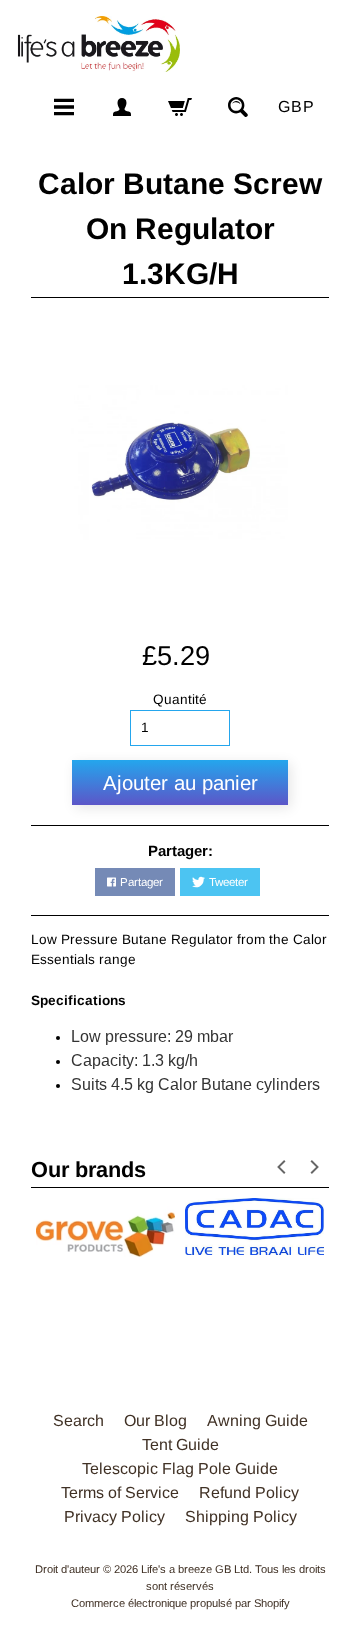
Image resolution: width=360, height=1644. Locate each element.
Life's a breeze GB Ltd (195, 1569)
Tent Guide (180, 1444)
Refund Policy (249, 1492)
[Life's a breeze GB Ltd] (98, 44)
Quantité (180, 699)
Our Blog (155, 1420)
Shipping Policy (241, 1516)
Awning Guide (257, 1420)
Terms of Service (120, 1492)
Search (78, 1420)
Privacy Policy (114, 1516)
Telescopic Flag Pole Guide (180, 1468)
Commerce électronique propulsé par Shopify (180, 1603)
